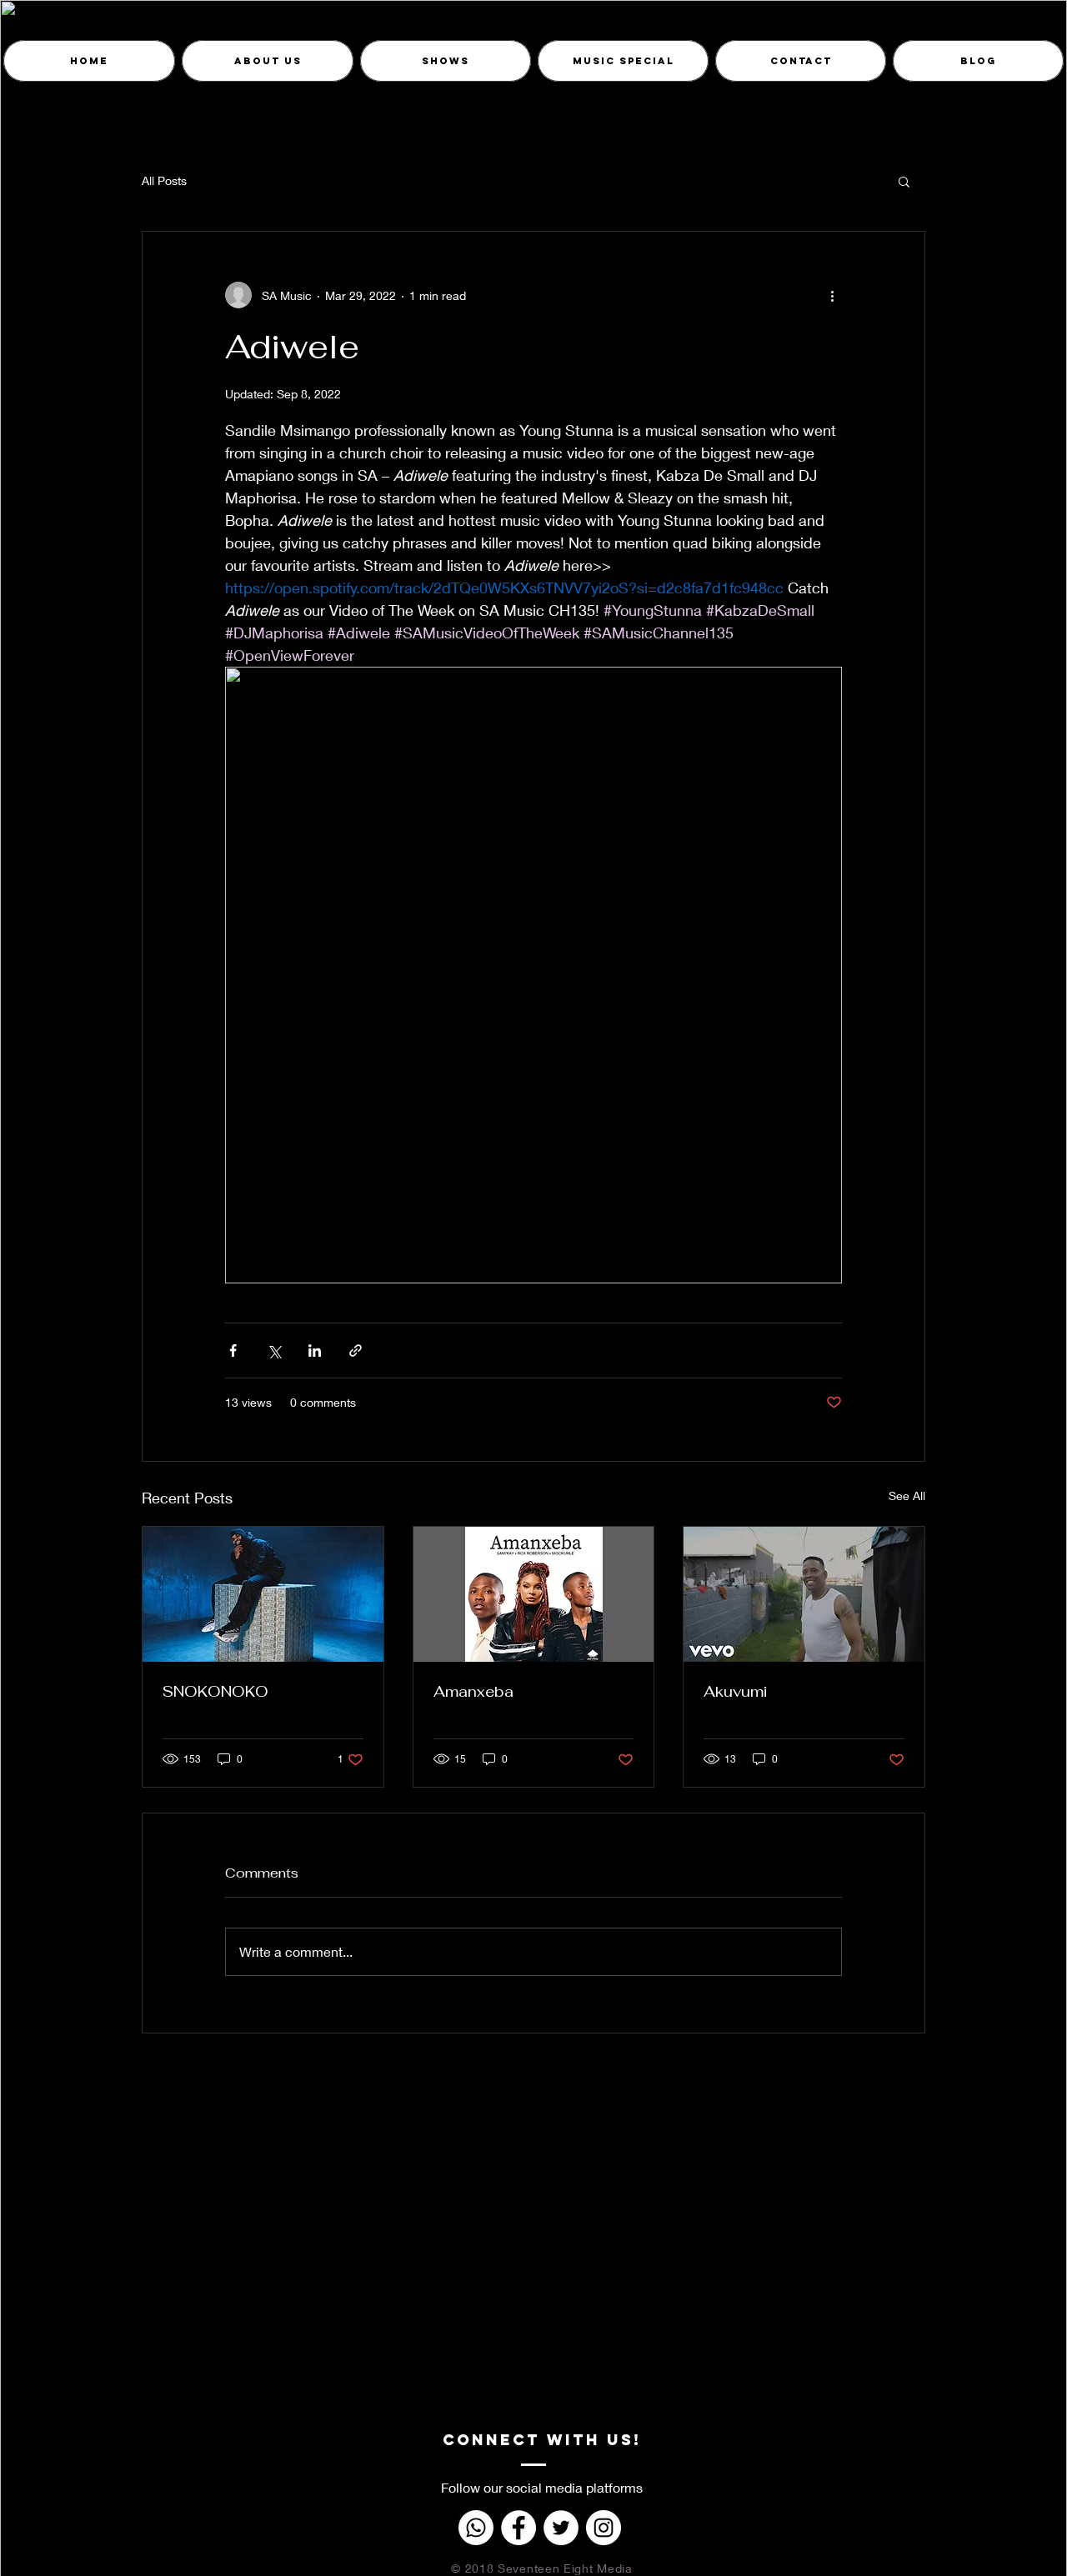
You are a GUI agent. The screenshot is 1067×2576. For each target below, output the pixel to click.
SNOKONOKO (215, 1691)
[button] (904, 181)
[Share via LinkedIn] (315, 1351)
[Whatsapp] (476, 2528)
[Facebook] (518, 2528)
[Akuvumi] (804, 1594)
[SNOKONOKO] (263, 1594)
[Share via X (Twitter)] (274, 1351)
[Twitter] (561, 2528)
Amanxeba (473, 1691)
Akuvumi (735, 1691)
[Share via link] (356, 1351)
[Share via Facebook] (233, 1351)
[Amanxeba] (534, 1594)
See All (907, 1496)
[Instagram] (604, 2528)
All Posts (164, 180)
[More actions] (832, 295)
